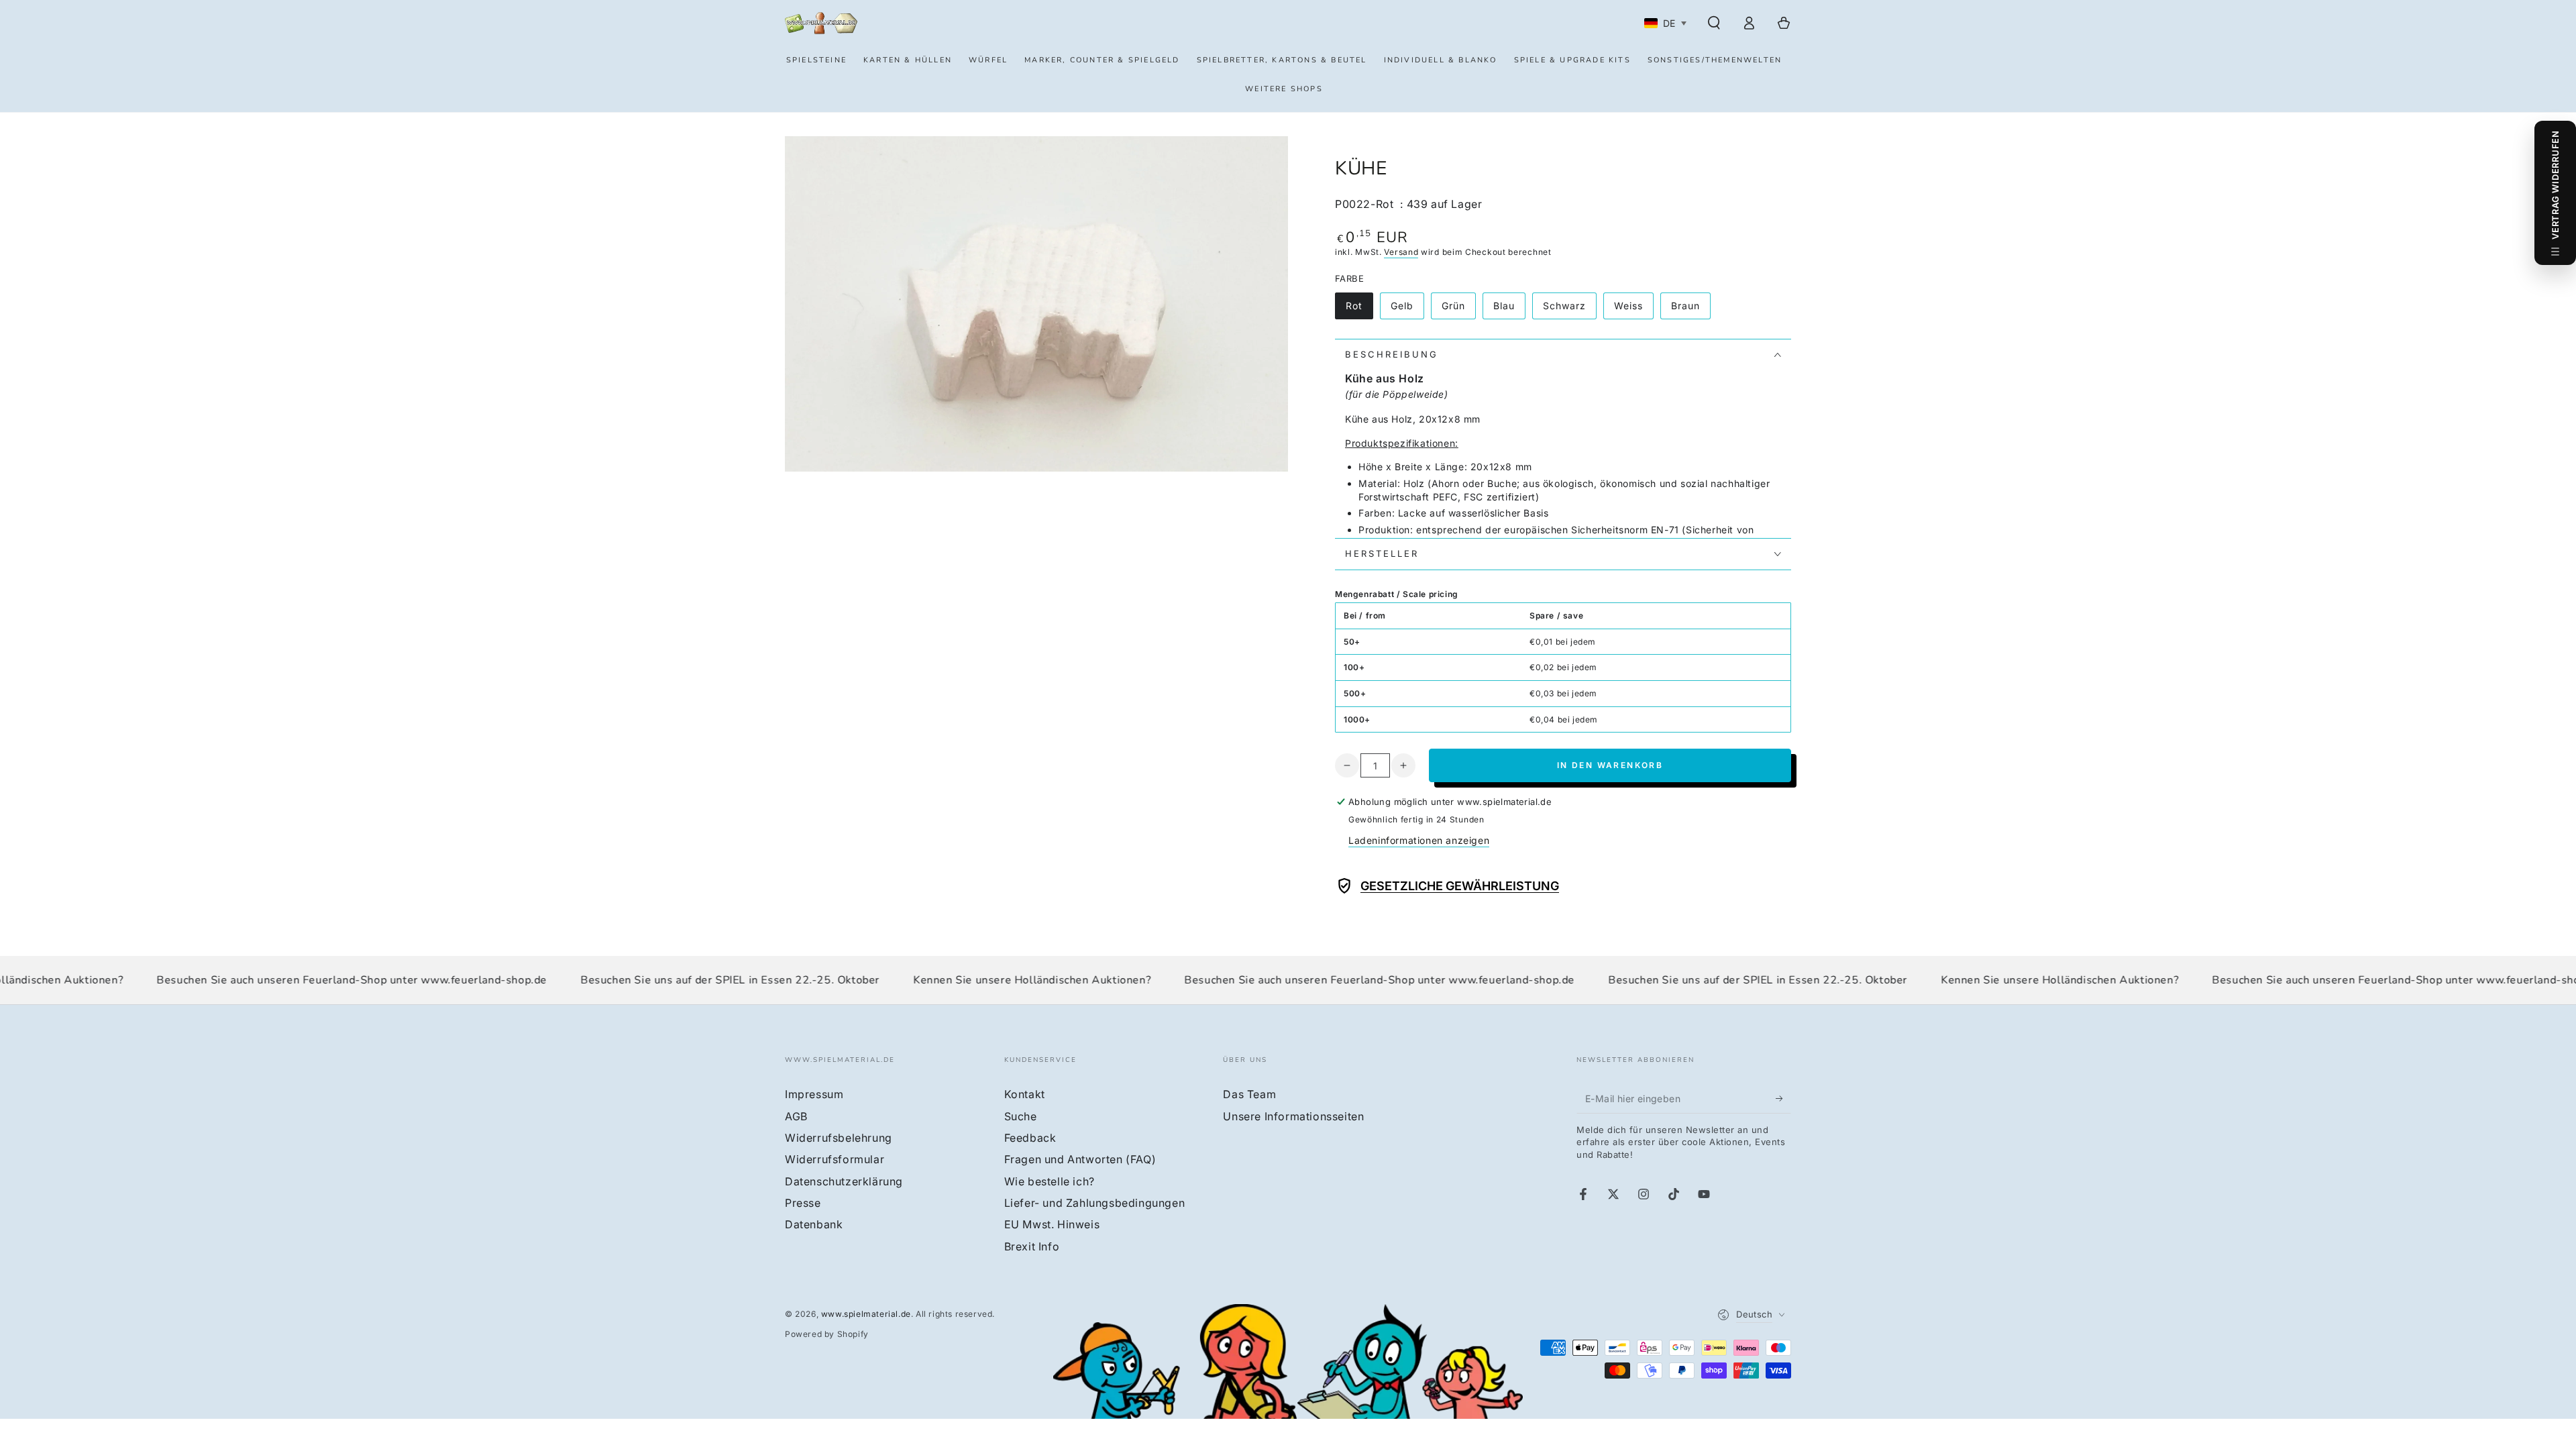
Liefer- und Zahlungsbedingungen (1095, 1203)
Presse (803, 1203)
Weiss (1633, 310)
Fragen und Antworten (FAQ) (1080, 1159)
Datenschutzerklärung (844, 1181)
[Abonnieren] (1783, 1098)
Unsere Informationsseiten (1293, 1116)
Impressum (814, 1094)
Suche (1021, 1116)
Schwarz (1569, 310)
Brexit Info (1032, 1246)
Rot (1359, 310)
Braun (1690, 310)
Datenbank (814, 1224)
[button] (1714, 23)
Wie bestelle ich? (1050, 1181)
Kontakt (1025, 1094)
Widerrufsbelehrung (839, 1138)
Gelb (1407, 310)
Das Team (1249, 1094)
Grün (1458, 310)
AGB (796, 1116)
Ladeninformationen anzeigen (1419, 840)
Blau (1509, 310)
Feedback (1030, 1138)
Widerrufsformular (835, 1159)
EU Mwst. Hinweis (1052, 1224)
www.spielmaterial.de (866, 1314)
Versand (1401, 252)
